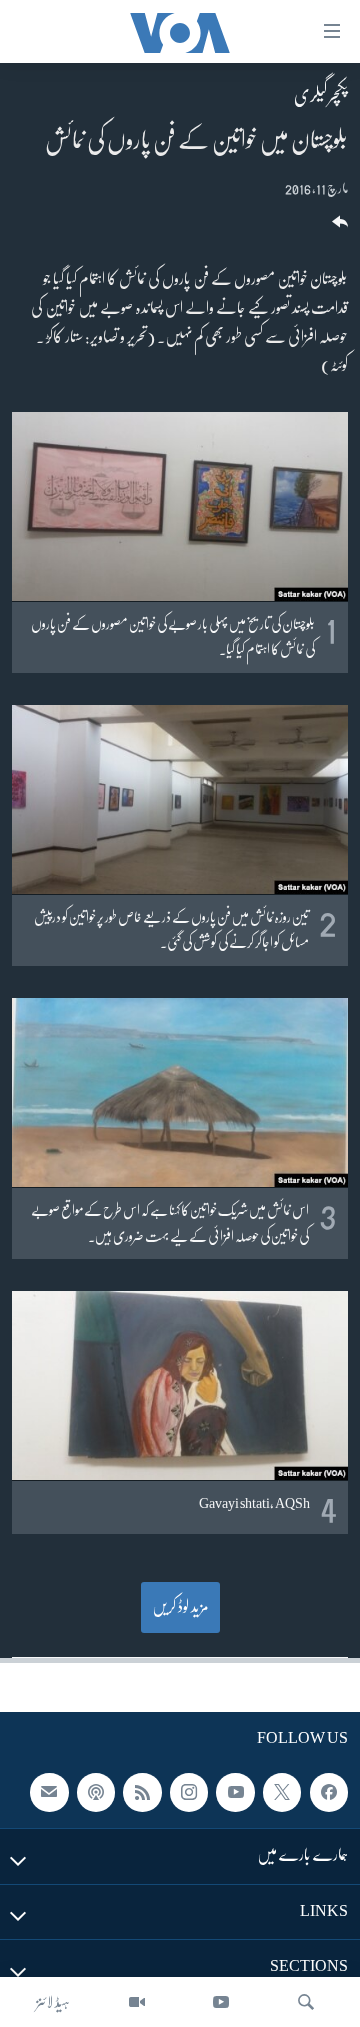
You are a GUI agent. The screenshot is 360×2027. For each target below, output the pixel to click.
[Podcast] (96, 1792)
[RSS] (142, 1792)
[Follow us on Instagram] (189, 1792)
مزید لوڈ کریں (180, 1607)
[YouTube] (221, 2002)
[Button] (338, 228)
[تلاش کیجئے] (306, 2002)
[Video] (137, 2002)
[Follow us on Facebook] (329, 1792)
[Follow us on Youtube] (235, 1792)
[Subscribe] (49, 1792)
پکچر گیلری (321, 95)
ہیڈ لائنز (53, 2002)
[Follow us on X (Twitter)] (282, 1792)
